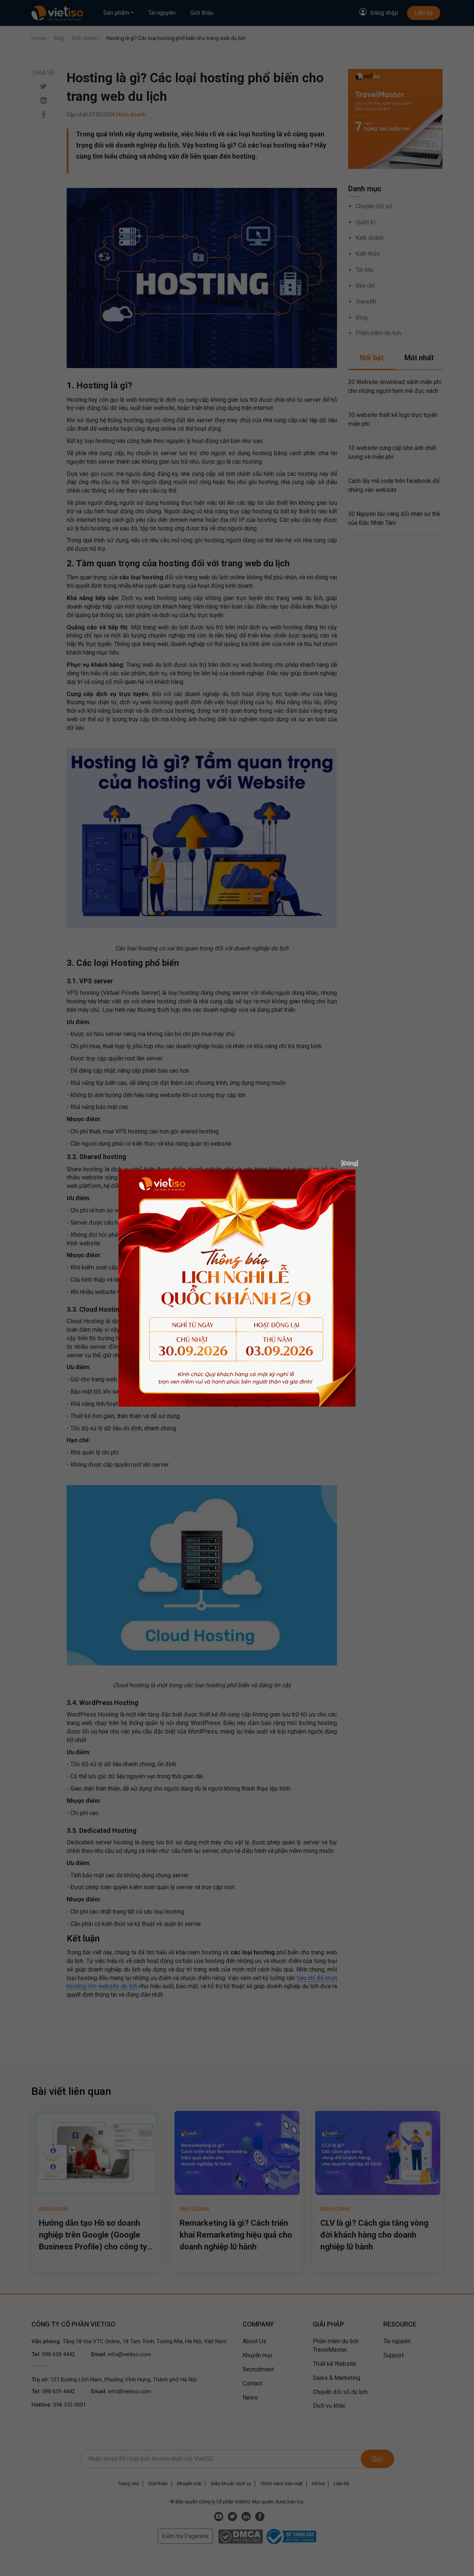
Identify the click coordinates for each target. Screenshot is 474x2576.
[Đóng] (347, 1163)
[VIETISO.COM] (237, 1287)
